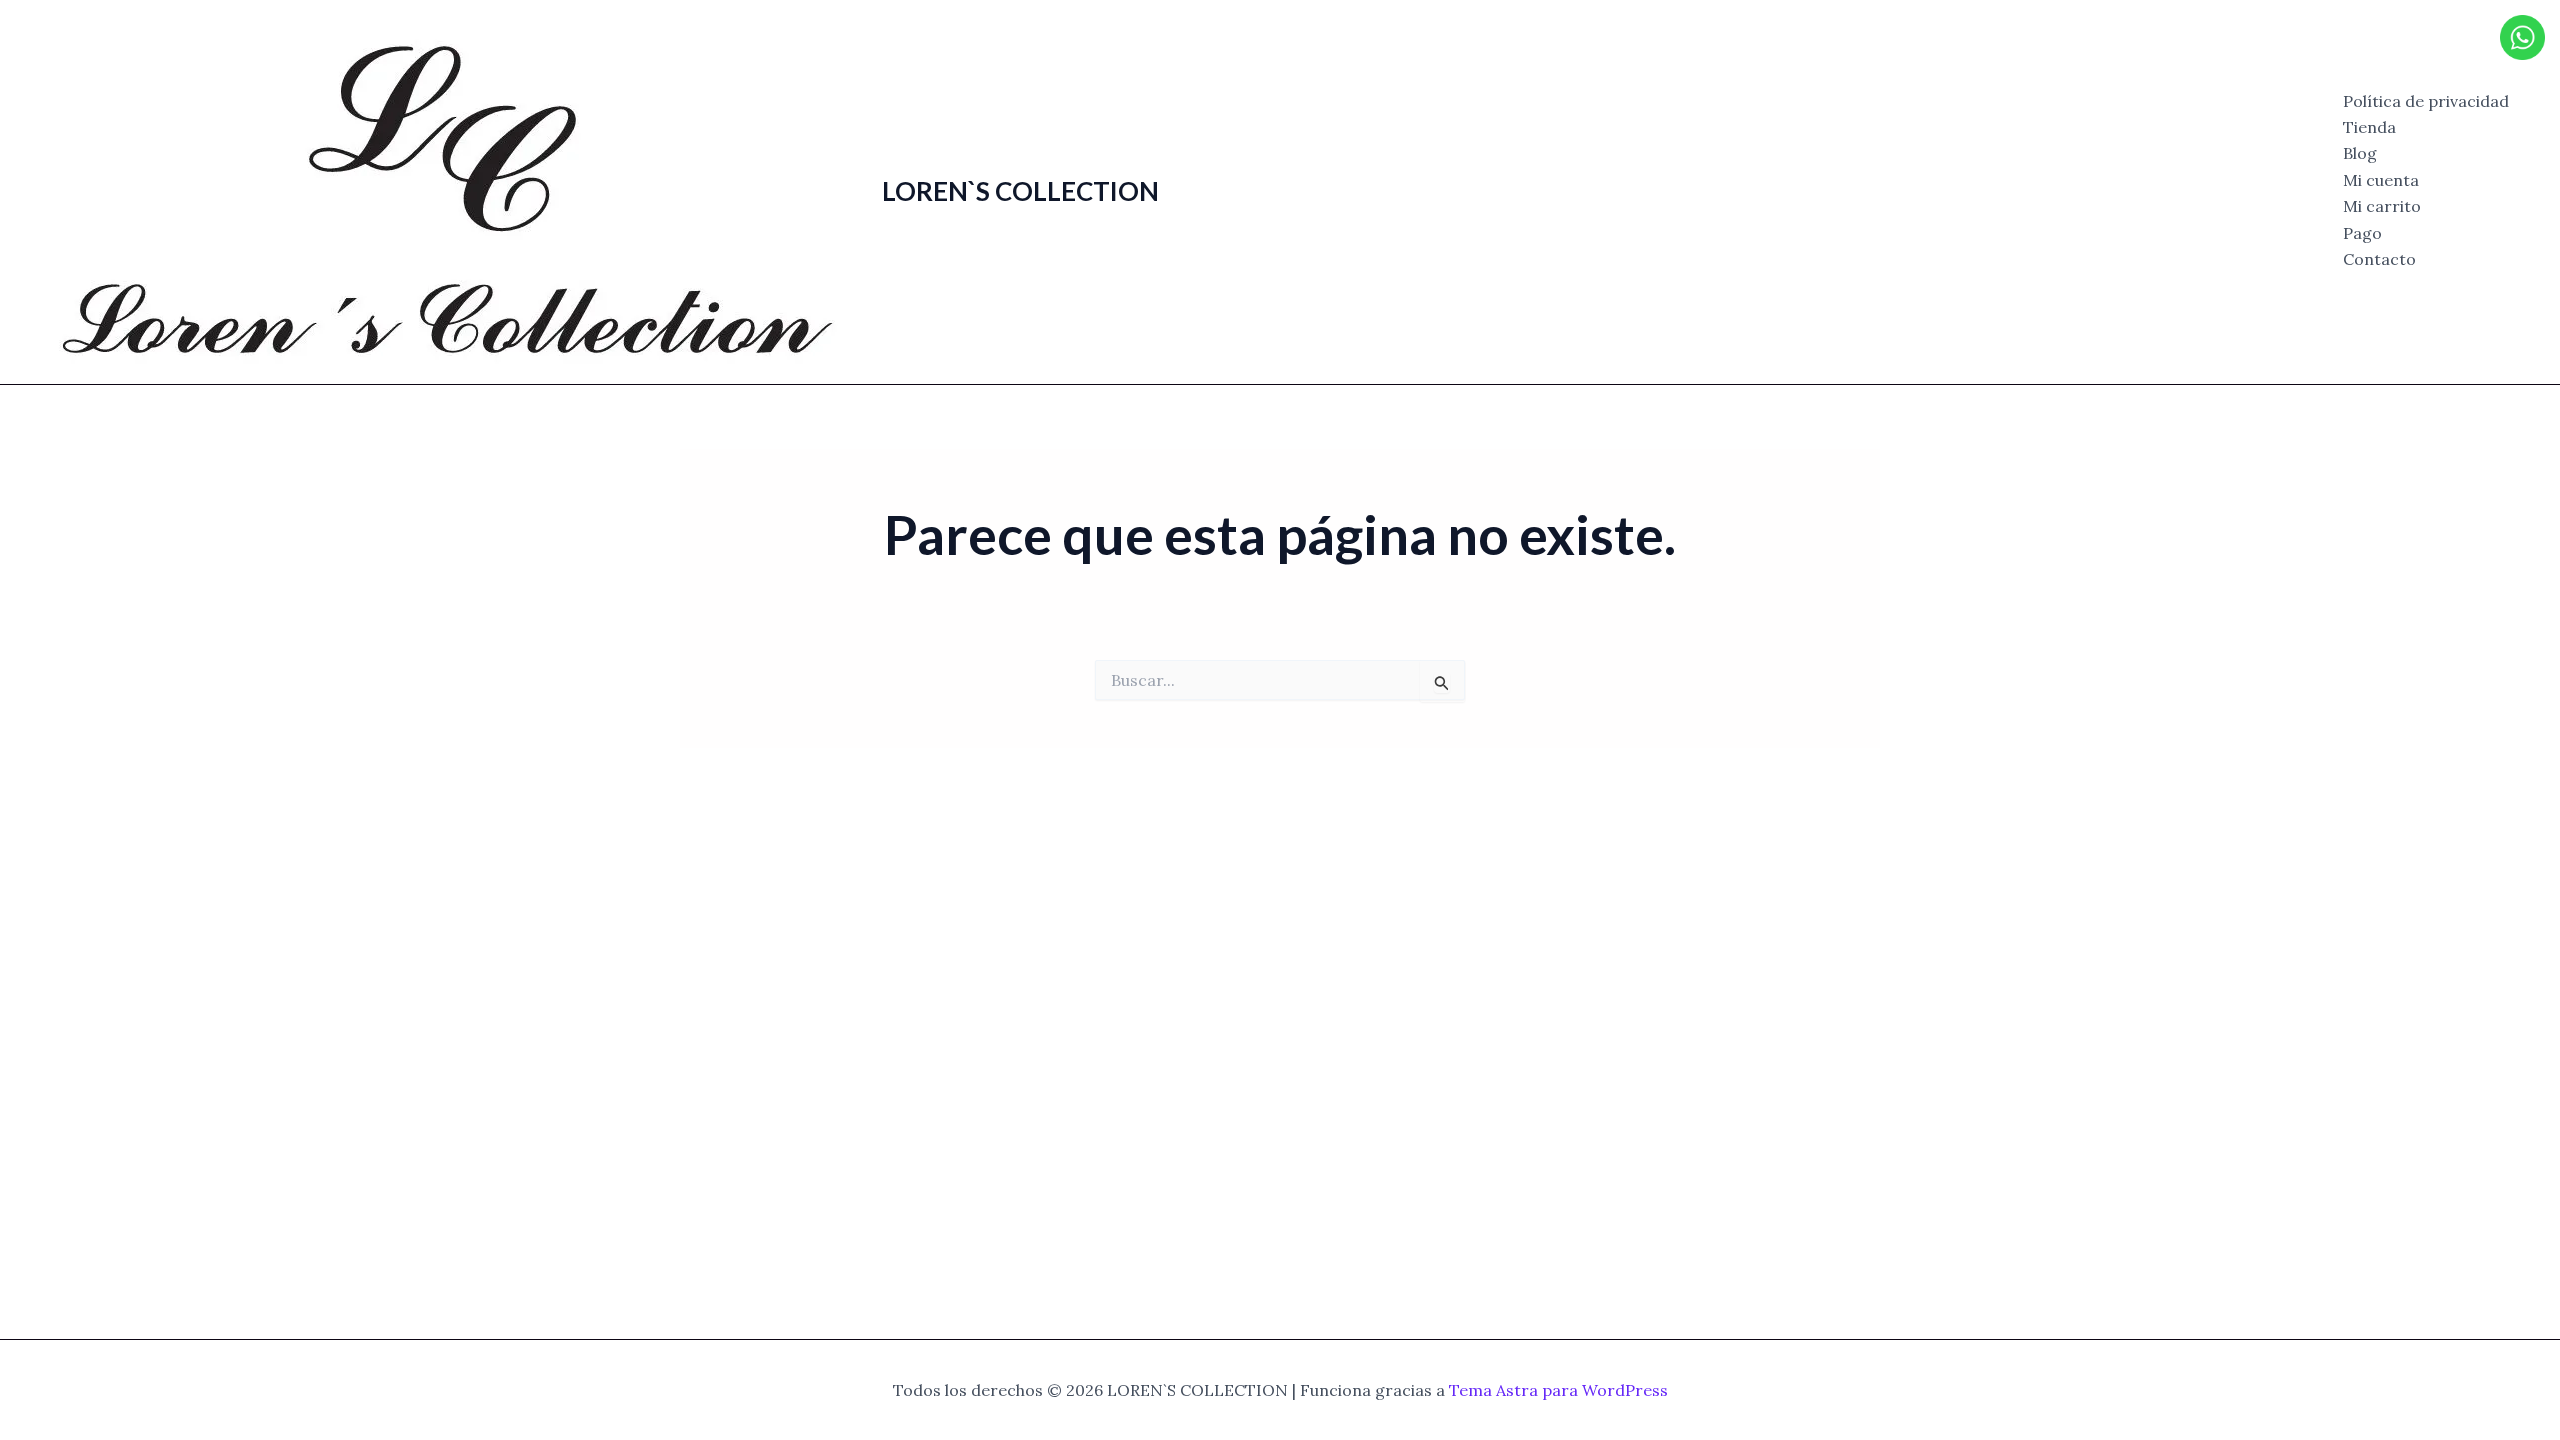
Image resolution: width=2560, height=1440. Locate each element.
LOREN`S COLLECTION (1020, 191)
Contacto (2379, 259)
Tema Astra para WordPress (1558, 1390)
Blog (2360, 153)
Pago (2362, 233)
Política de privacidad (2426, 101)
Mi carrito (2382, 206)
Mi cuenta (2381, 180)
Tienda (2369, 127)
